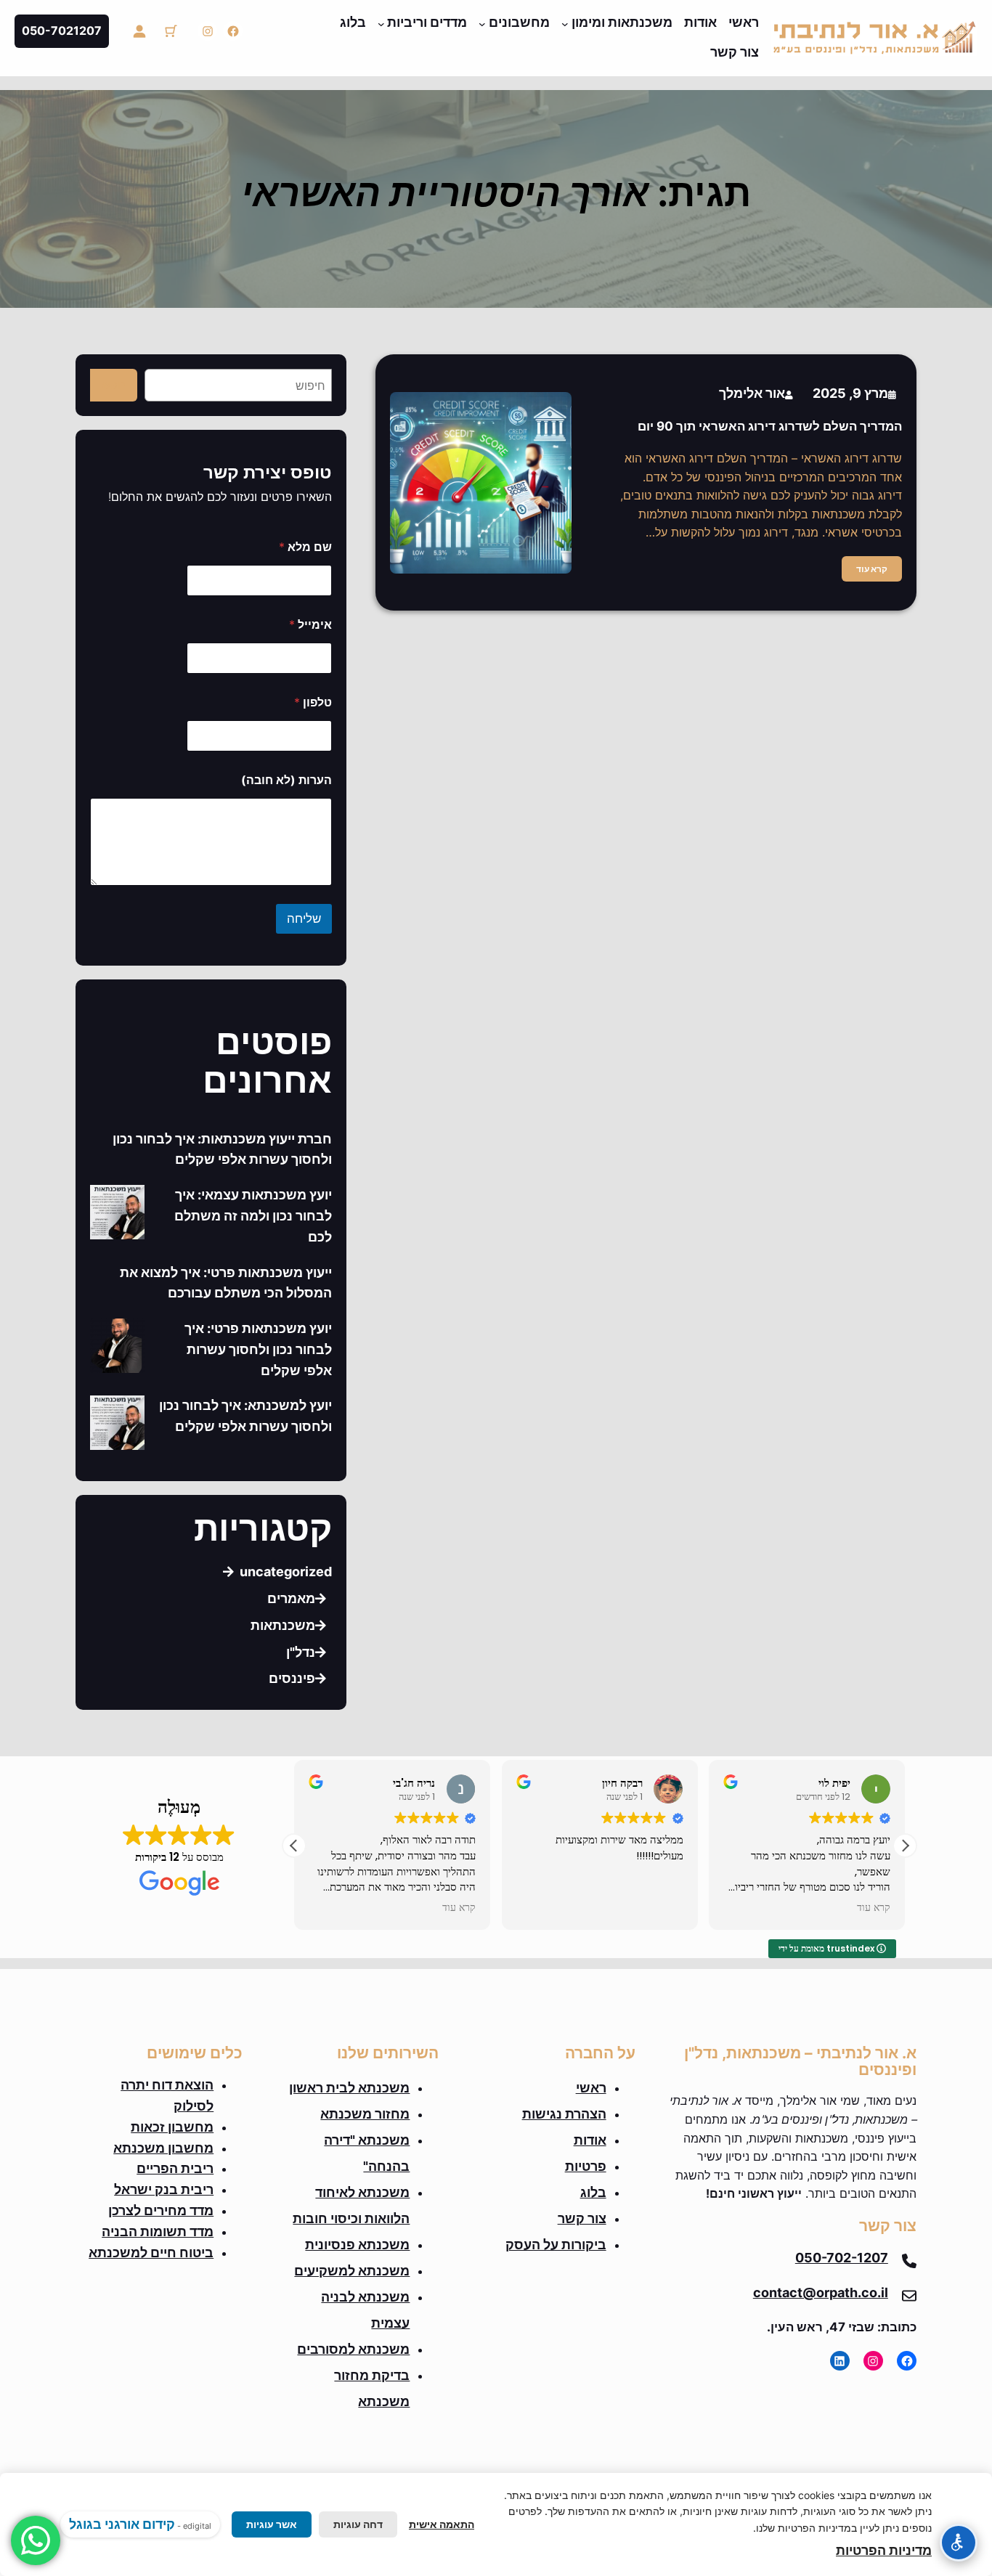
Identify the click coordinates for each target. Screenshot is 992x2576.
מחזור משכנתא (365, 2114)
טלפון (313, 702)
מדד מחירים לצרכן (161, 2210)
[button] (905, 1846)
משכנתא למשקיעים (352, 2271)
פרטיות (586, 2166)
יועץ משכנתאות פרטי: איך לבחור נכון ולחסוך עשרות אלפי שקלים (258, 1349)
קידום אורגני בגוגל (122, 2524)
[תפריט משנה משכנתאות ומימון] (565, 24)
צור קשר (582, 2218)
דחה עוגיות (358, 2524)
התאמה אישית (442, 2524)
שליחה (304, 918)
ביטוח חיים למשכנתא (151, 2253)
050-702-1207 (842, 2258)
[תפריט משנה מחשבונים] (482, 24)
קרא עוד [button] (459, 1908)
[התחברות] (139, 31)
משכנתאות (283, 1625)
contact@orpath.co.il (821, 2292)
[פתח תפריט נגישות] (959, 2543)
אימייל (310, 625)
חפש (114, 385)
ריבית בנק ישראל (164, 2189)
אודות (590, 2140)
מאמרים (291, 1598)
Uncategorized (286, 1572)
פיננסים (292, 1678)
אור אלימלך (752, 393)
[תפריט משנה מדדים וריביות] (381, 24)
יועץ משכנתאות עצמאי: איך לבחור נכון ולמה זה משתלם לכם (253, 1216)
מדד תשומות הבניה (158, 2231)
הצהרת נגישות (564, 2114)
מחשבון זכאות (172, 2127)
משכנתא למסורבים (353, 2349)
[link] (171, 31)
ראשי (591, 2088)
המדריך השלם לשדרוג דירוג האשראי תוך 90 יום (770, 426)
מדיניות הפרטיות (884, 2550)
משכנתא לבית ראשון (349, 2088)
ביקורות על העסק (556, 2245)
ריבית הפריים (175, 2168)
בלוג (593, 2192)
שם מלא (305, 547)
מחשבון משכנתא (163, 2148)
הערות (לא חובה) (286, 780)
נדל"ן (301, 1652)
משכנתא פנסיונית (357, 2245)
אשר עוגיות (272, 2524)
